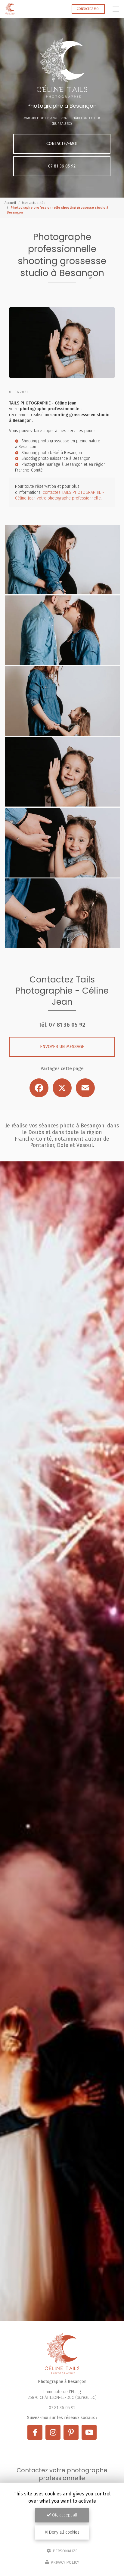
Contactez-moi (88, 9)
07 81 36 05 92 (62, 166)
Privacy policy (64, 2562)
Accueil (10, 203)
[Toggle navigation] (116, 9)
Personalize (65, 2551)
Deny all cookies (64, 2532)
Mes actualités (34, 203)
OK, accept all (64, 2515)
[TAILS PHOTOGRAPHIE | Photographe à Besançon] (10, 9)
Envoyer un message (62, 1047)
